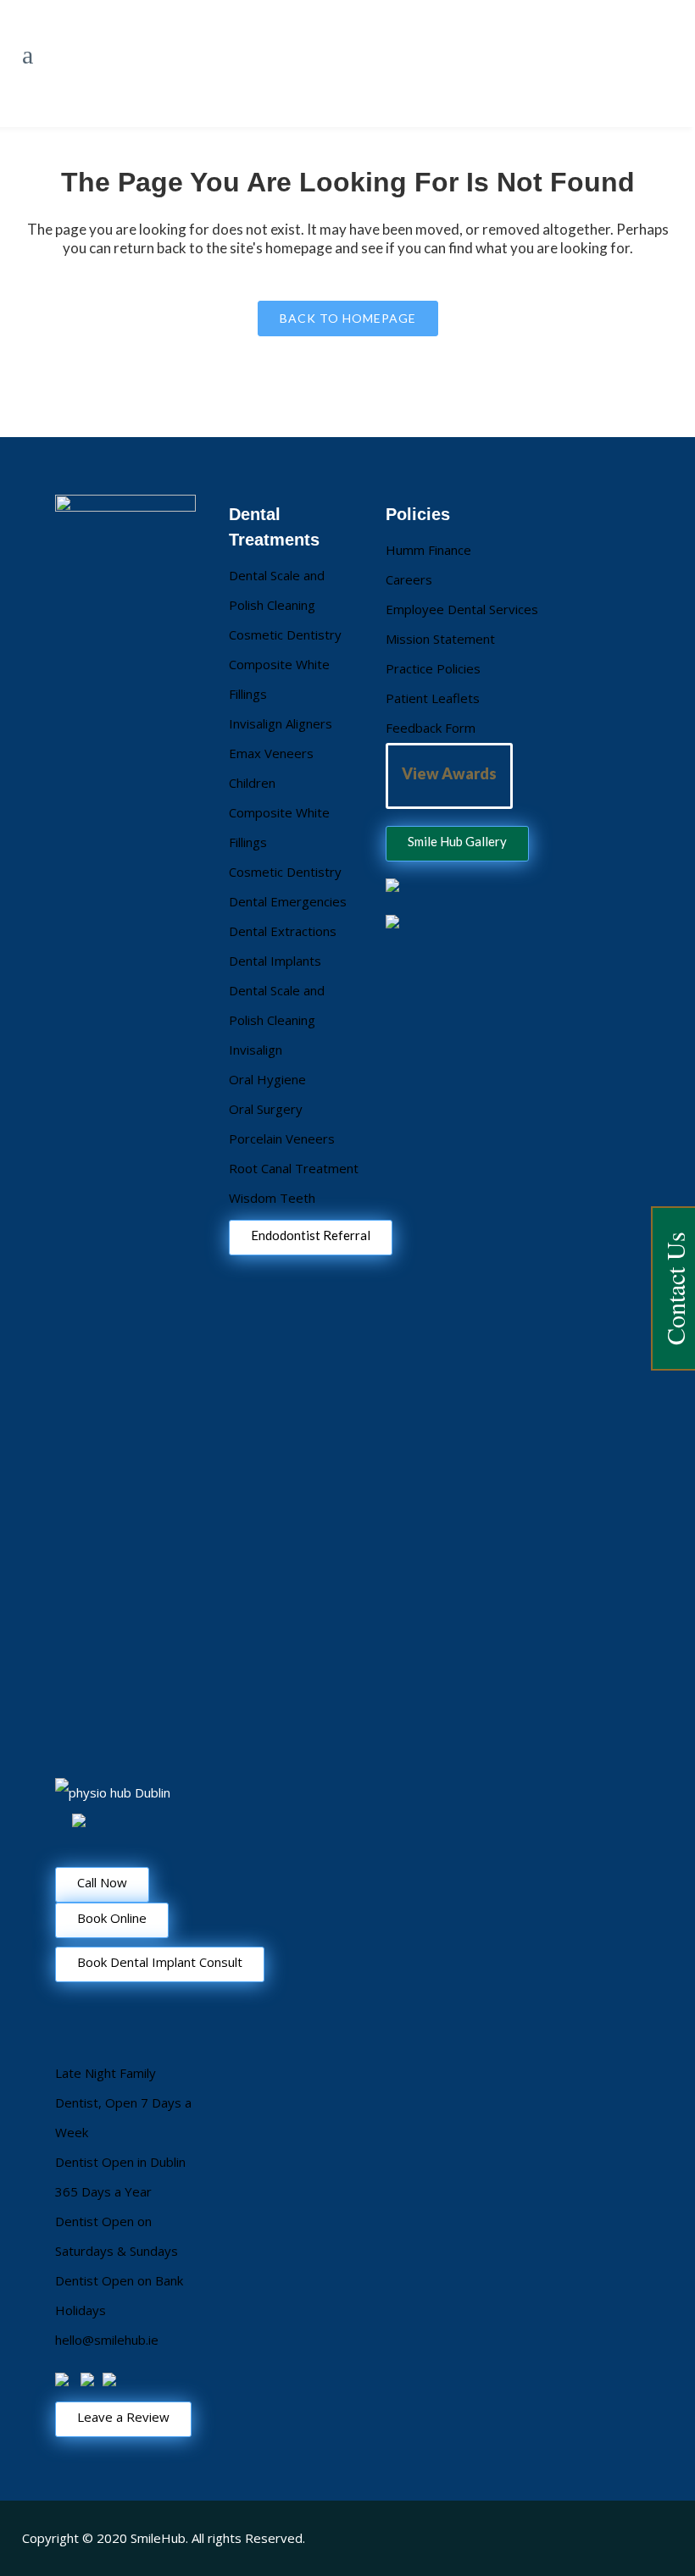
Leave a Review (123, 2417)
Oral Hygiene (267, 1079)
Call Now (102, 1882)
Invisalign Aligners (281, 723)
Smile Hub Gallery (457, 841)
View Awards (449, 773)
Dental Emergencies (288, 901)
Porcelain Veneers (282, 1138)
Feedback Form (431, 728)
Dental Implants (275, 961)
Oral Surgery (266, 1109)
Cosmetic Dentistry (285, 634)
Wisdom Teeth (272, 1198)
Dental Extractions (283, 931)
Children (252, 783)
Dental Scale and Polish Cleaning (277, 590)
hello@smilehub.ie (107, 2340)
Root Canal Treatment (294, 1168)
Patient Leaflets (433, 698)
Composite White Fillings (279, 679)
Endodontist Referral (311, 1235)
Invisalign (256, 1050)
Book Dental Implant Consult (160, 1962)
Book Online (112, 1918)
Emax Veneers (271, 753)
